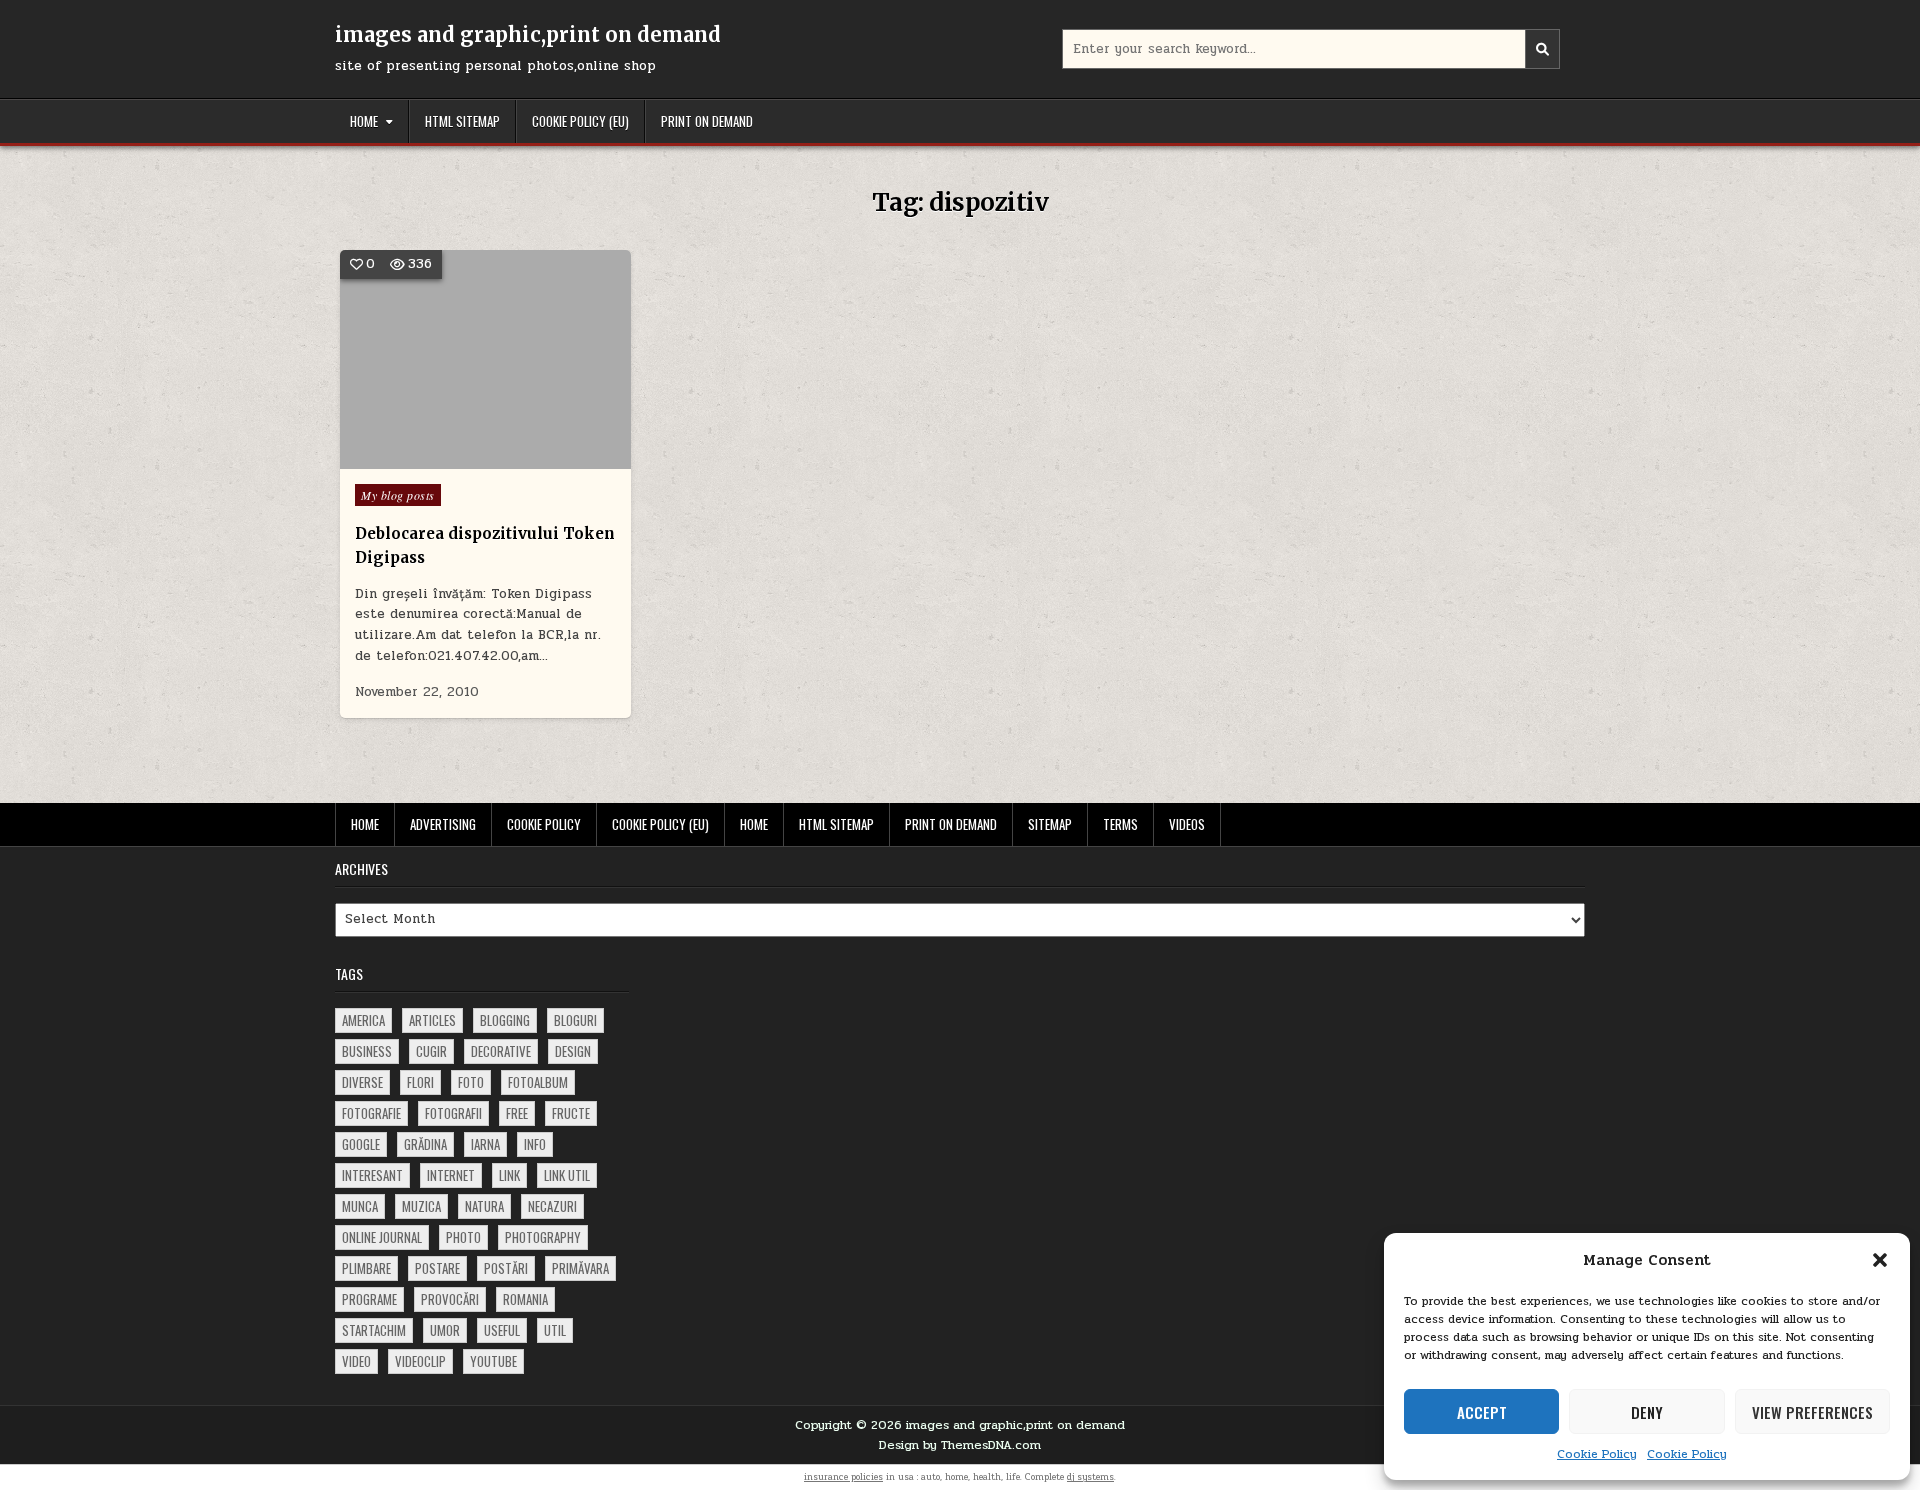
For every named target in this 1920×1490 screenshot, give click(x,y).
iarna (485, 1144)
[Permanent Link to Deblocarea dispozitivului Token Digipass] (485, 359)
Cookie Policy (1597, 1454)
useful (502, 1330)
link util (567, 1175)
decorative (501, 1051)
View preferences (1812, 1412)
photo (463, 1237)
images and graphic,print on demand (528, 34)
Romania (525, 1299)
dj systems (1090, 1477)
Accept (1482, 1412)
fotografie (371, 1113)
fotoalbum (538, 1082)
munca (360, 1206)
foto (471, 1082)
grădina (425, 1144)
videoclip (420, 1361)
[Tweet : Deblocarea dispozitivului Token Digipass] (456, 458)
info (535, 1144)
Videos (1187, 824)
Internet (451, 1175)
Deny (1647, 1412)
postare (437, 1268)
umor (445, 1330)
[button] (1880, 1260)
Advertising (443, 824)
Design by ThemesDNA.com (960, 1445)
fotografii (453, 1113)
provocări (450, 1299)
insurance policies (843, 1477)
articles (432, 1020)
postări (506, 1268)
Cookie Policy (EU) (580, 121)
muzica (421, 1206)
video (356, 1361)
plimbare (366, 1268)
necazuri (552, 1206)
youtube (493, 1361)
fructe (571, 1113)
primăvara (580, 1268)
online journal (382, 1237)
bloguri (575, 1020)
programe (369, 1299)
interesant (372, 1175)
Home (364, 121)
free (517, 1113)
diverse (362, 1082)
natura (484, 1206)
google (361, 1144)
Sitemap (1050, 824)
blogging (505, 1020)
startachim (374, 1330)
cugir (431, 1051)
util (555, 1330)
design (573, 1051)
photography (543, 1237)
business (367, 1051)
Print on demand (707, 121)
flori (420, 1082)
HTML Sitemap (462, 121)
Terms (1120, 824)
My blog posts (398, 495)
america (363, 1020)
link (509, 1175)
